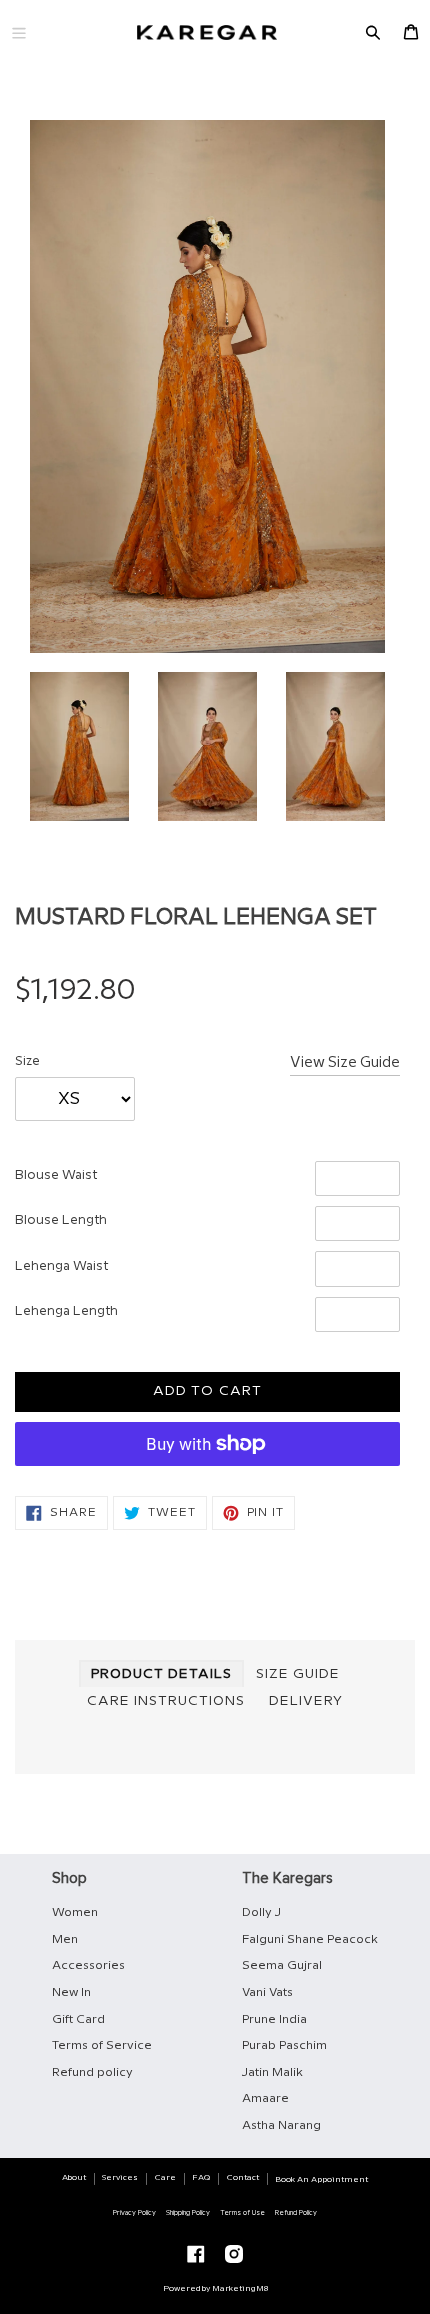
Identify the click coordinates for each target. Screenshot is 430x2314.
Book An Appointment (321, 2179)
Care (165, 2177)
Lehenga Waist (61, 1266)
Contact (243, 2177)
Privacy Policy (134, 2213)
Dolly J (261, 1912)
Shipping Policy (188, 2213)
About (74, 2177)
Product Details (161, 1674)
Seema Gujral (282, 1965)
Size (27, 1061)
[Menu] (19, 32)
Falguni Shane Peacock (310, 1939)
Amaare (265, 2098)
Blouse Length (61, 1220)
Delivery (306, 1701)
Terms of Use (242, 2213)
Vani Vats (267, 1992)
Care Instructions (166, 1701)
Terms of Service (102, 2045)
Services (120, 2177)
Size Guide (298, 1674)
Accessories (88, 1965)
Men (65, 1939)
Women (75, 1912)
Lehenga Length (66, 1311)
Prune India (274, 2019)
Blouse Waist (56, 1175)
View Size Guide (345, 1063)
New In (71, 1992)
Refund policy (92, 2072)
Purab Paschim (284, 2045)
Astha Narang (281, 2125)
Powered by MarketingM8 (215, 2288)
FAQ (201, 2177)
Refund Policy (296, 2213)
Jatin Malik (272, 2072)
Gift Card (78, 2019)
